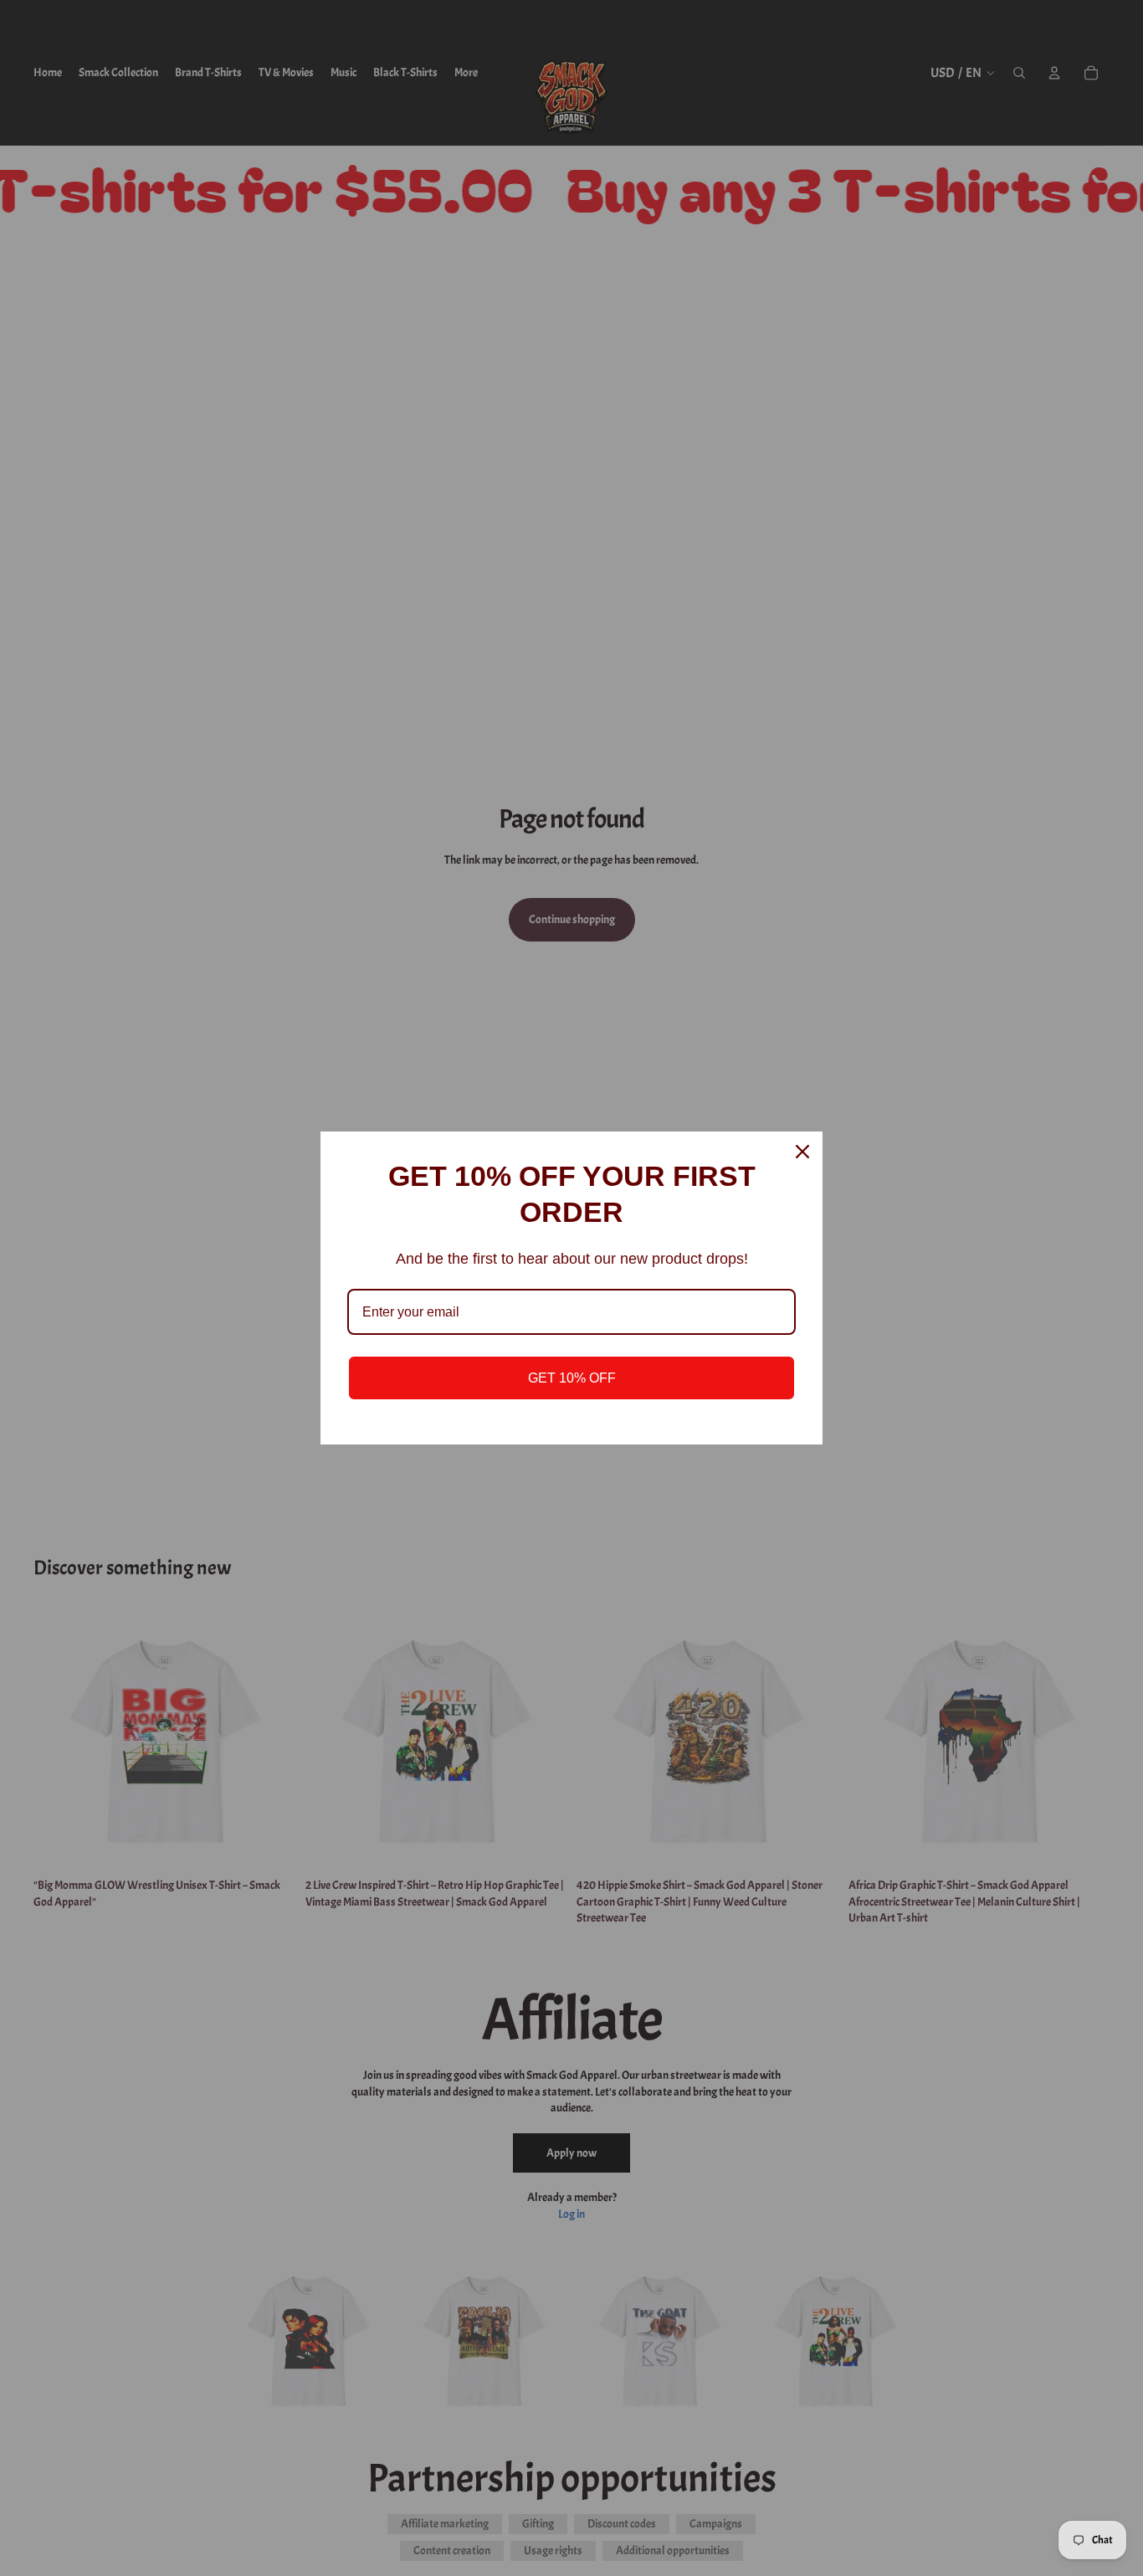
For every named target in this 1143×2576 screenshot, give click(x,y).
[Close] (802, 1152)
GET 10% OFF (572, 1378)
